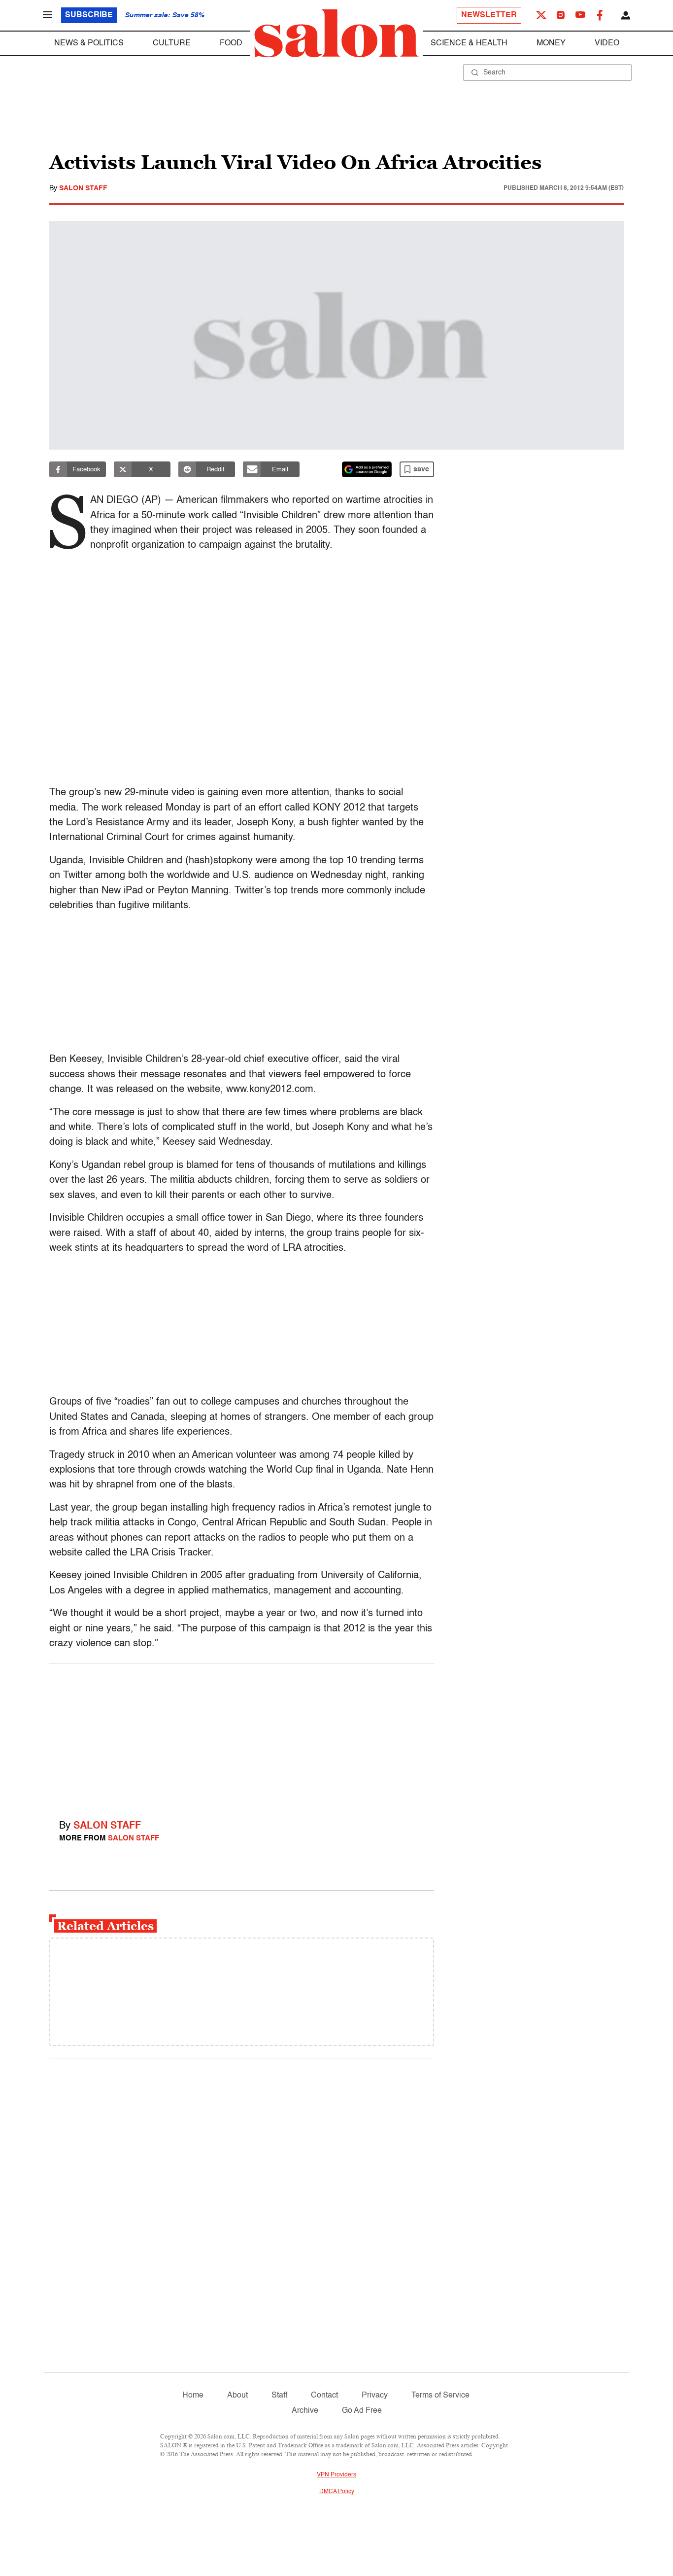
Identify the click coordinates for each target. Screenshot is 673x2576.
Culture (172, 43)
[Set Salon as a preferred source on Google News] (367, 469)
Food (231, 43)
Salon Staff (83, 188)
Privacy (375, 2396)
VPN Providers (336, 2475)
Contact (324, 2396)
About (237, 2396)
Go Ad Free (362, 2411)
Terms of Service (440, 2396)
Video (607, 43)
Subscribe (89, 15)
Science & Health (469, 43)
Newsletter (489, 15)
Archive (305, 2411)
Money (551, 43)
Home (193, 2396)
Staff (279, 2396)
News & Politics (89, 43)
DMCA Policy (337, 2492)
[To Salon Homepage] (336, 34)
